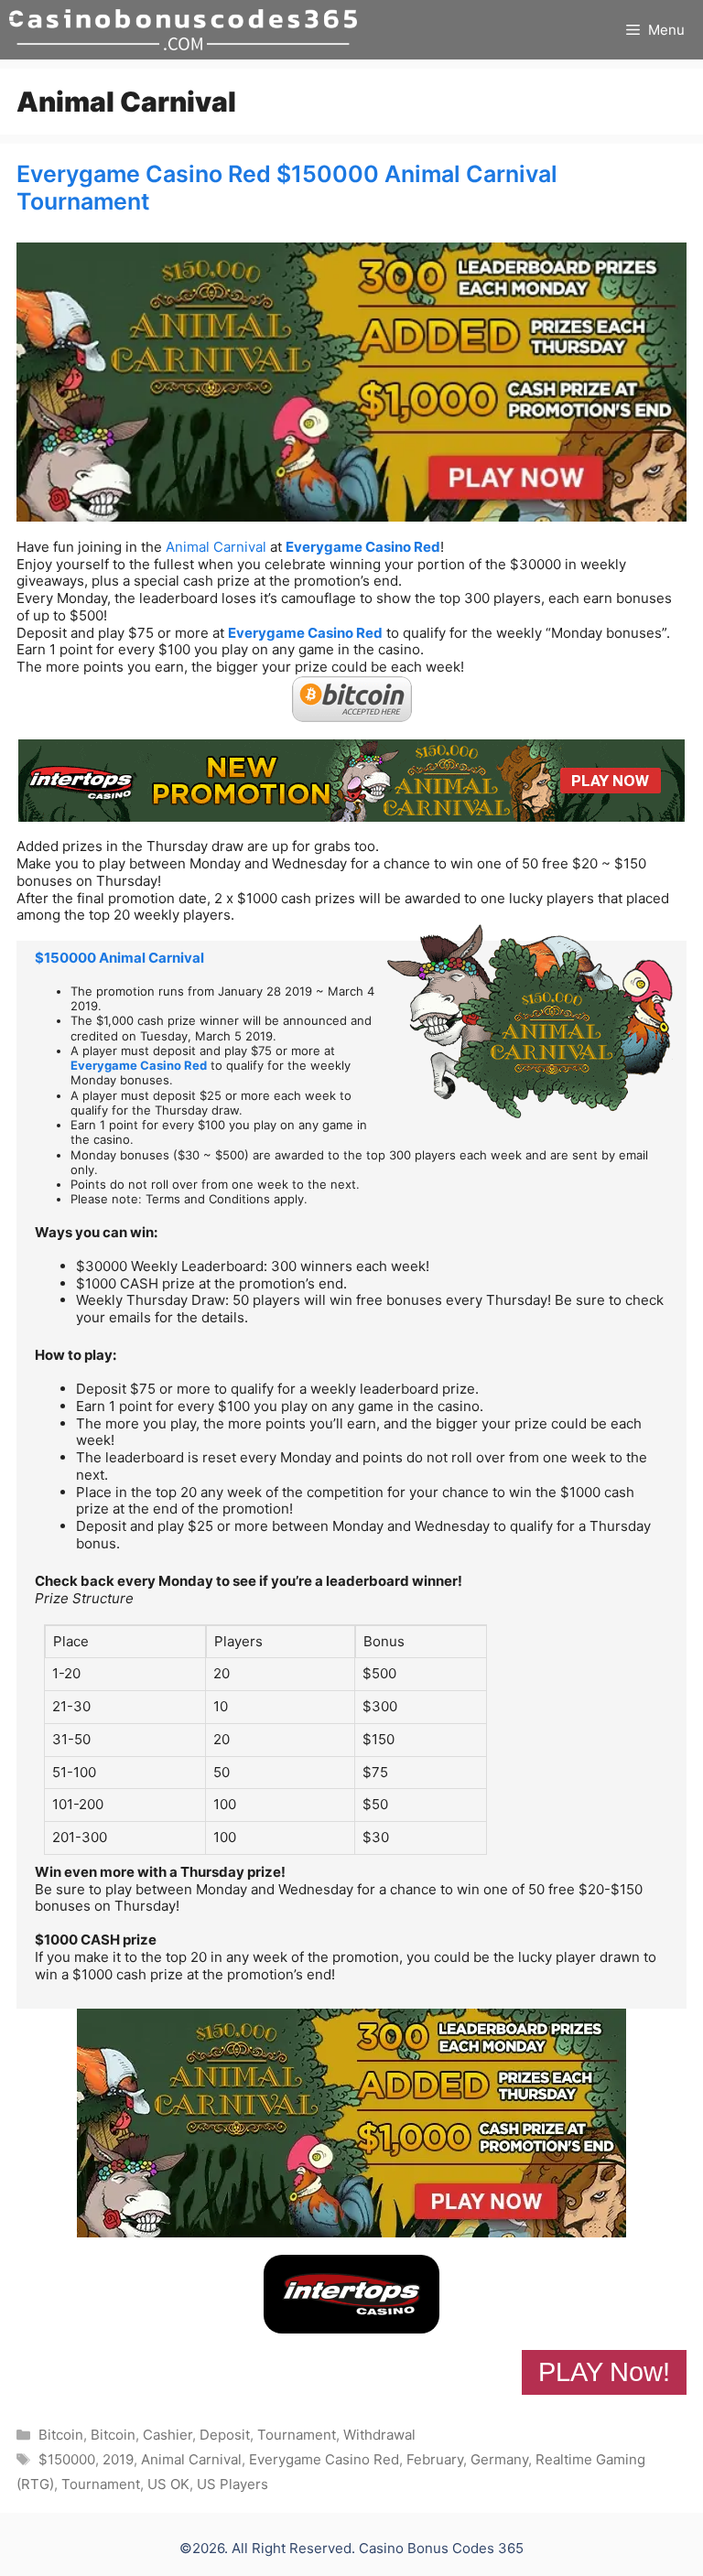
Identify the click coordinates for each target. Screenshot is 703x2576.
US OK (168, 2484)
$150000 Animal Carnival (119, 958)
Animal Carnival (216, 547)
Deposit (225, 2435)
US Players (233, 2484)
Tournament (297, 2435)
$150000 (67, 2459)
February (435, 2459)
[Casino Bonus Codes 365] (183, 30)
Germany (499, 2459)
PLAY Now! (604, 2372)
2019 (118, 2459)
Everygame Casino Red (363, 547)
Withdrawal (379, 2435)
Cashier (168, 2435)
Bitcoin (61, 2435)
